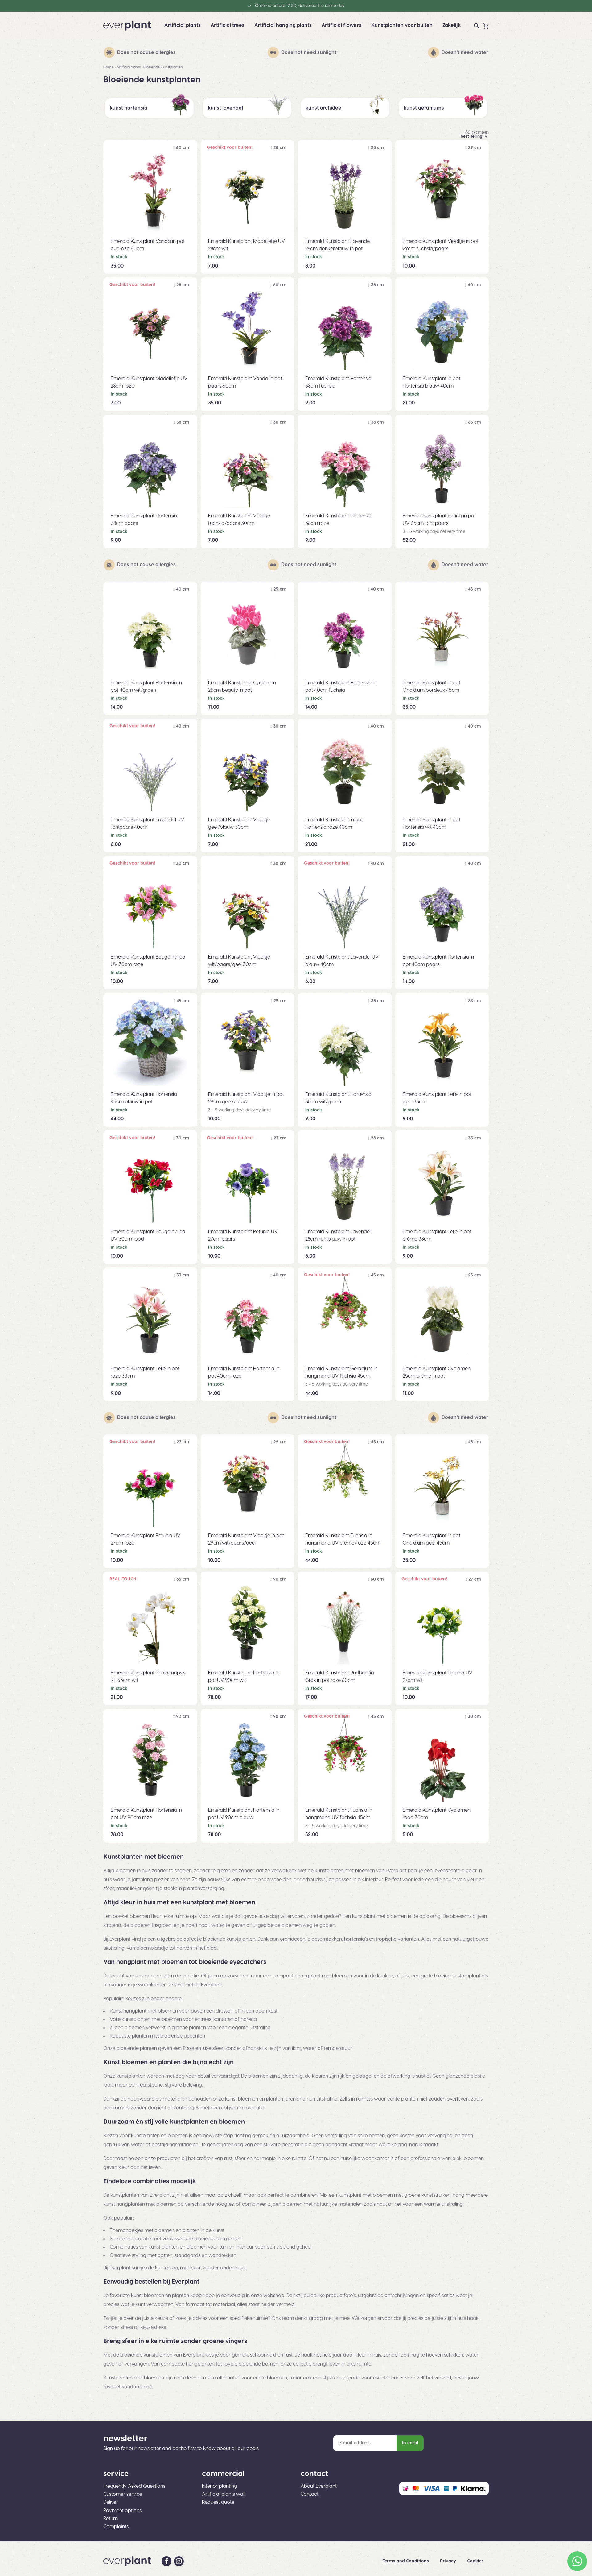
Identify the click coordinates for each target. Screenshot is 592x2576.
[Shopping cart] (486, 26)
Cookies (475, 2561)
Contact (310, 2494)
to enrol (410, 2443)
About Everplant (319, 2486)
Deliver (111, 2502)
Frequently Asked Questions (134, 2486)
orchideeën (293, 1939)
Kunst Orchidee (323, 108)
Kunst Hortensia (129, 108)
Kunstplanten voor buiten (402, 25)
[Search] (477, 26)
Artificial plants (183, 25)
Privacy (449, 2561)
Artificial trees (228, 25)
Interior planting (220, 2486)
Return (111, 2519)
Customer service (123, 2494)
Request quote (218, 2502)
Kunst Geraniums (424, 108)
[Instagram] (179, 2561)
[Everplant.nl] (127, 26)
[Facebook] (166, 2561)
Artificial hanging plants (283, 25)
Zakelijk (452, 25)
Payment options (122, 2511)
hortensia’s (356, 1939)
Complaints (116, 2527)
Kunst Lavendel (225, 108)
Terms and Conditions (406, 2561)
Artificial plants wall (224, 2494)
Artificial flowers (341, 25)
